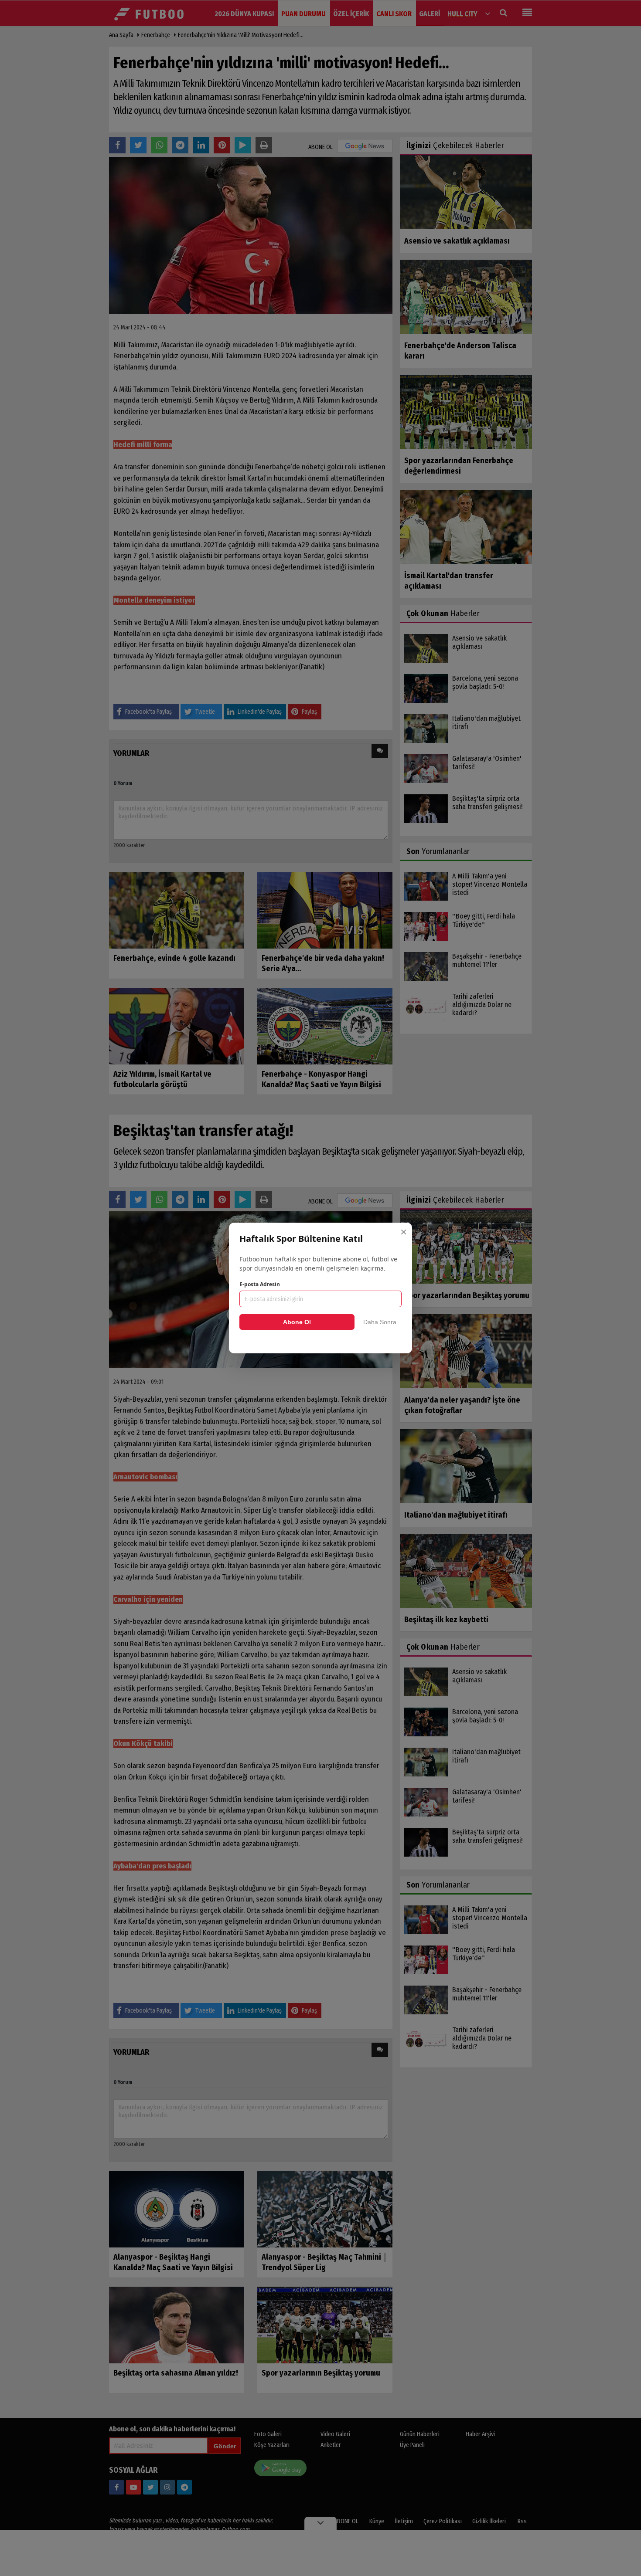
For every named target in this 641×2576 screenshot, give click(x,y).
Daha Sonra (380, 1322)
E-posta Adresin (260, 1284)
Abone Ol (297, 1322)
